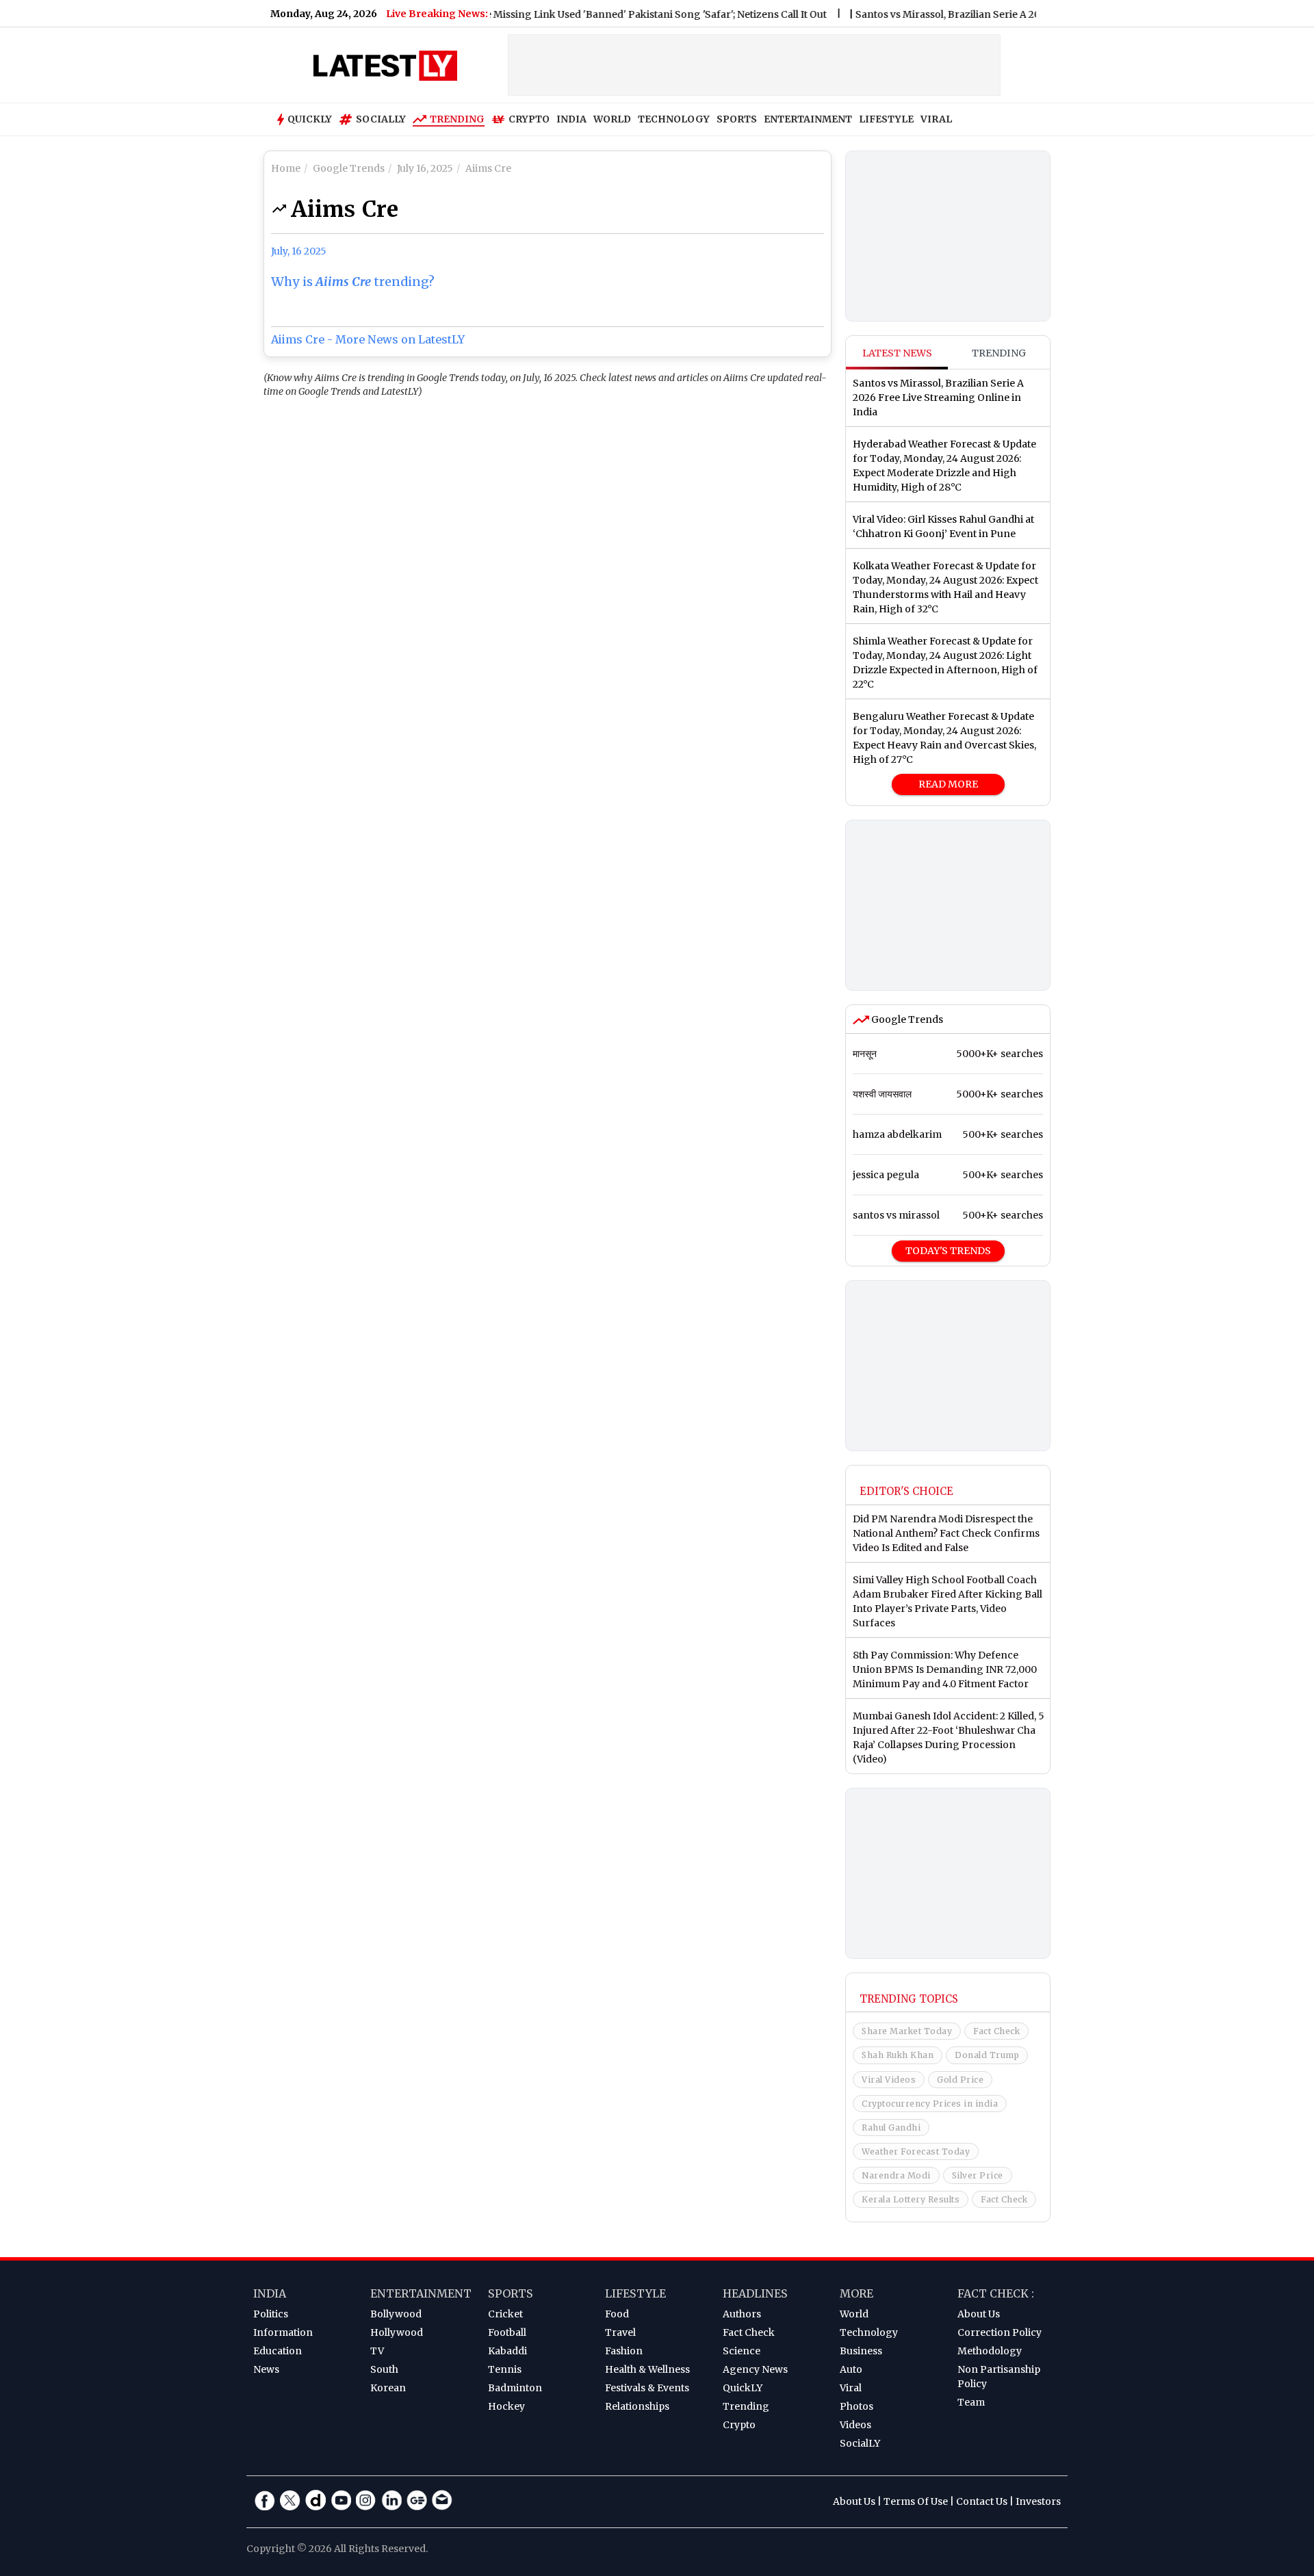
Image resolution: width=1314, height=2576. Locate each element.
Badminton (515, 2388)
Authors (742, 2314)
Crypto (529, 119)
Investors (1038, 2501)
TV (377, 2351)
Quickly (310, 119)
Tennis (505, 2369)
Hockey (506, 2406)
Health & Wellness (647, 2369)
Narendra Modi (896, 2175)
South (384, 2369)
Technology (869, 2332)
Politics (271, 2314)
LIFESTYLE (886, 119)
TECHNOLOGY (674, 119)
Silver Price (978, 2175)
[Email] (442, 2500)
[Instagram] (366, 2500)
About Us (979, 2314)
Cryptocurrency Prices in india (930, 2104)
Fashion (624, 2351)
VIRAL (936, 119)
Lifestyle (635, 2293)
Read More (948, 784)
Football (507, 2332)
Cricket (505, 2314)
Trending (457, 119)
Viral (851, 2388)
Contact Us (982, 2501)
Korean (388, 2388)
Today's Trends (948, 1251)
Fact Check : (996, 2293)
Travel (620, 2332)
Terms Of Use (916, 2501)
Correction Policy (1000, 2332)
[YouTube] (341, 2500)
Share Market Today (907, 2031)
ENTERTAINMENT (808, 119)
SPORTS (737, 119)
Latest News (897, 353)
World (854, 2314)
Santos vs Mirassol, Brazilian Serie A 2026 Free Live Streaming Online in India (1000, 14)
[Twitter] (290, 2500)
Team (971, 2402)
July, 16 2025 (299, 251)
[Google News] (417, 2500)
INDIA (571, 119)
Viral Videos (889, 2080)
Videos (855, 2425)
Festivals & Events (647, 2388)
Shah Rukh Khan (898, 2055)
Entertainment (421, 2293)
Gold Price (960, 2080)
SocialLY (860, 2443)
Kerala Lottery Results (911, 2199)
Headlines (755, 2293)
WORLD (612, 119)
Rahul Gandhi (891, 2128)
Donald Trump (987, 2055)
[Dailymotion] (315, 2500)
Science (742, 2351)
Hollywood (397, 2332)
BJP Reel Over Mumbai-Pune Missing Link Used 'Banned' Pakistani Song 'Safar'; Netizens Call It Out (551, 14)
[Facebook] (265, 2500)
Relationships (637, 2406)
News (266, 2369)
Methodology (990, 2351)
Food (617, 2314)
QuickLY (743, 2388)
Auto (851, 2369)
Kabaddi (507, 2351)
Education (278, 2351)
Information (283, 2332)
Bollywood (396, 2314)
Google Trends (906, 1019)
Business (861, 2351)
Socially (381, 119)
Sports (511, 2293)
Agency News (755, 2369)
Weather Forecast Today (916, 2151)
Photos (856, 2406)
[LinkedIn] (391, 2500)
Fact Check (996, 2031)
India (270, 2293)
